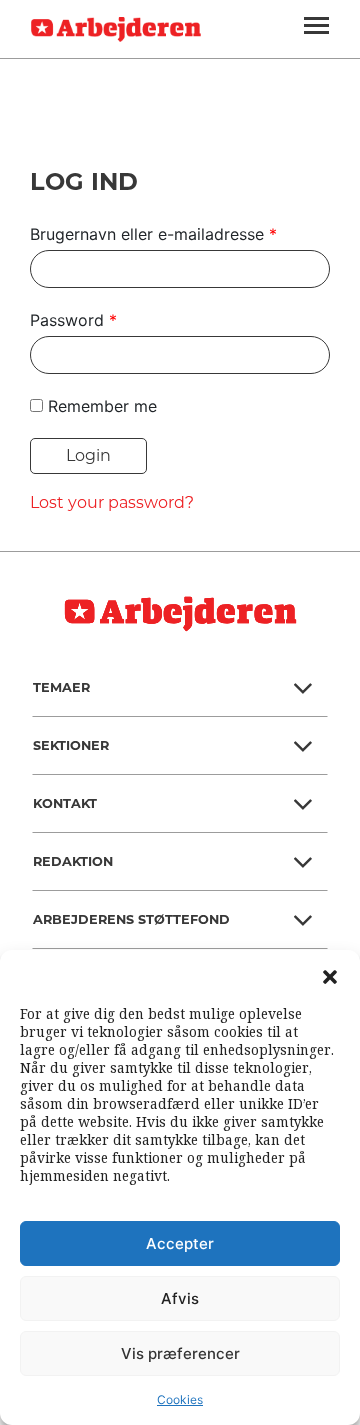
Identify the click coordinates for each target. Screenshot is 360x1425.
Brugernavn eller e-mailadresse (153, 234)
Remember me (102, 406)
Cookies (180, 1399)
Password (73, 320)
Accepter (180, 1243)
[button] (330, 975)
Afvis (180, 1298)
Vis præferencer (180, 1353)
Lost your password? (112, 502)
